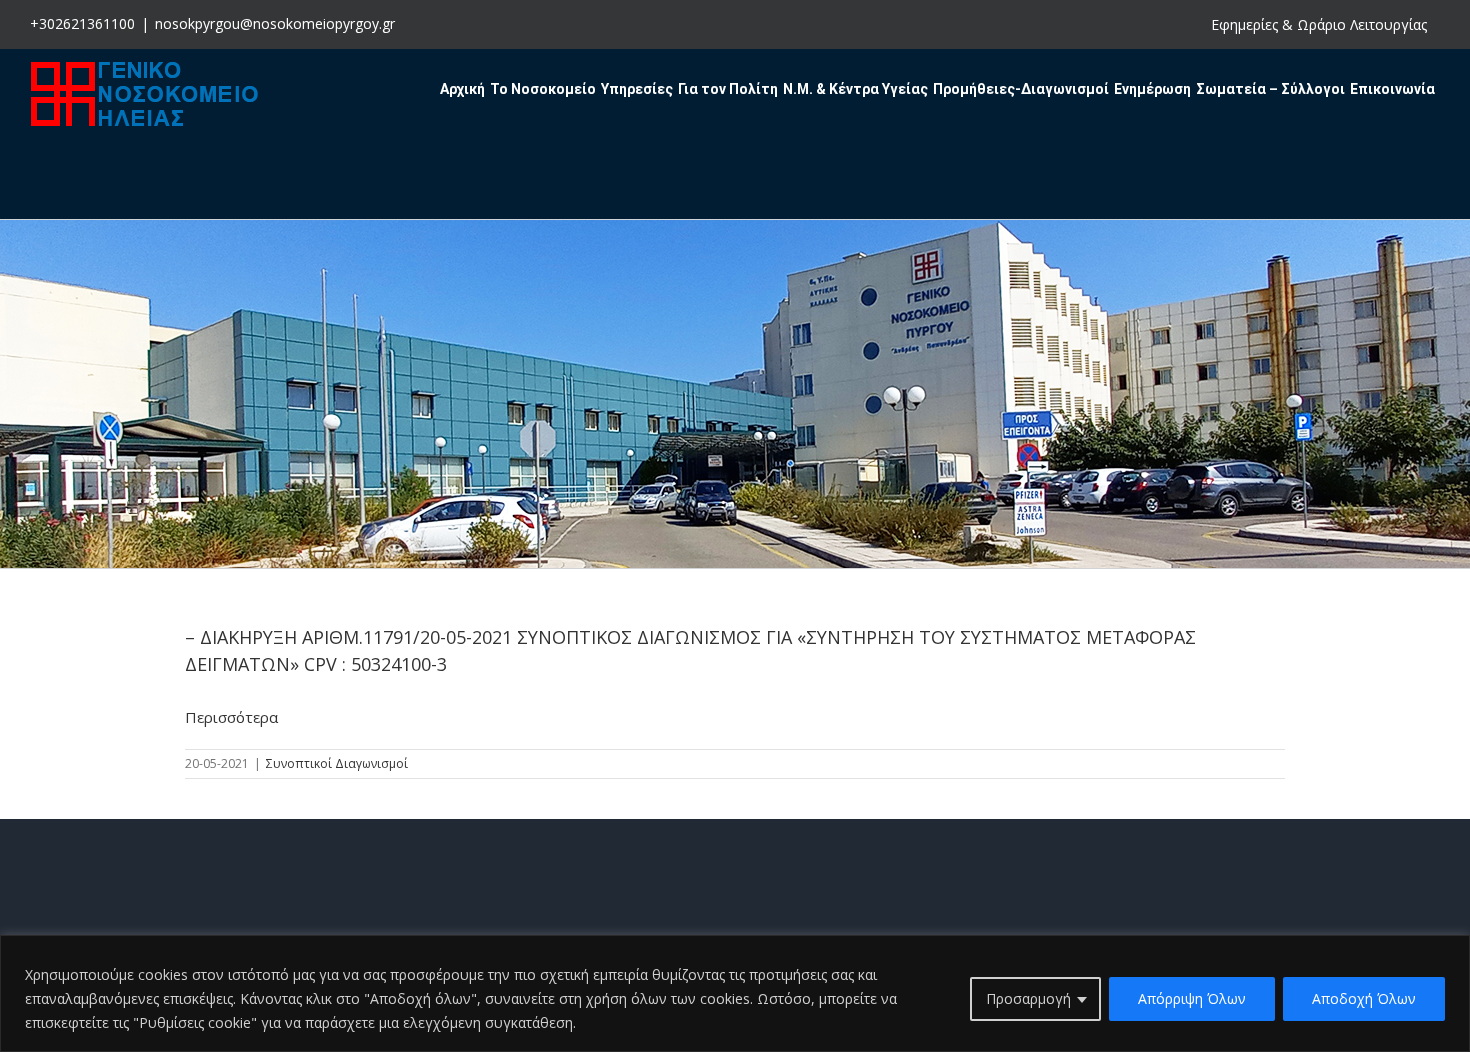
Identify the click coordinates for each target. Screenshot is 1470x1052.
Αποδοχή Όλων (1364, 998)
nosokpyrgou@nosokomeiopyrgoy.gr (275, 23)
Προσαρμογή (1028, 998)
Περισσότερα (231, 717)
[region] (735, 993)
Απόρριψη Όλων (1192, 998)
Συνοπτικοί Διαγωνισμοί (337, 763)
